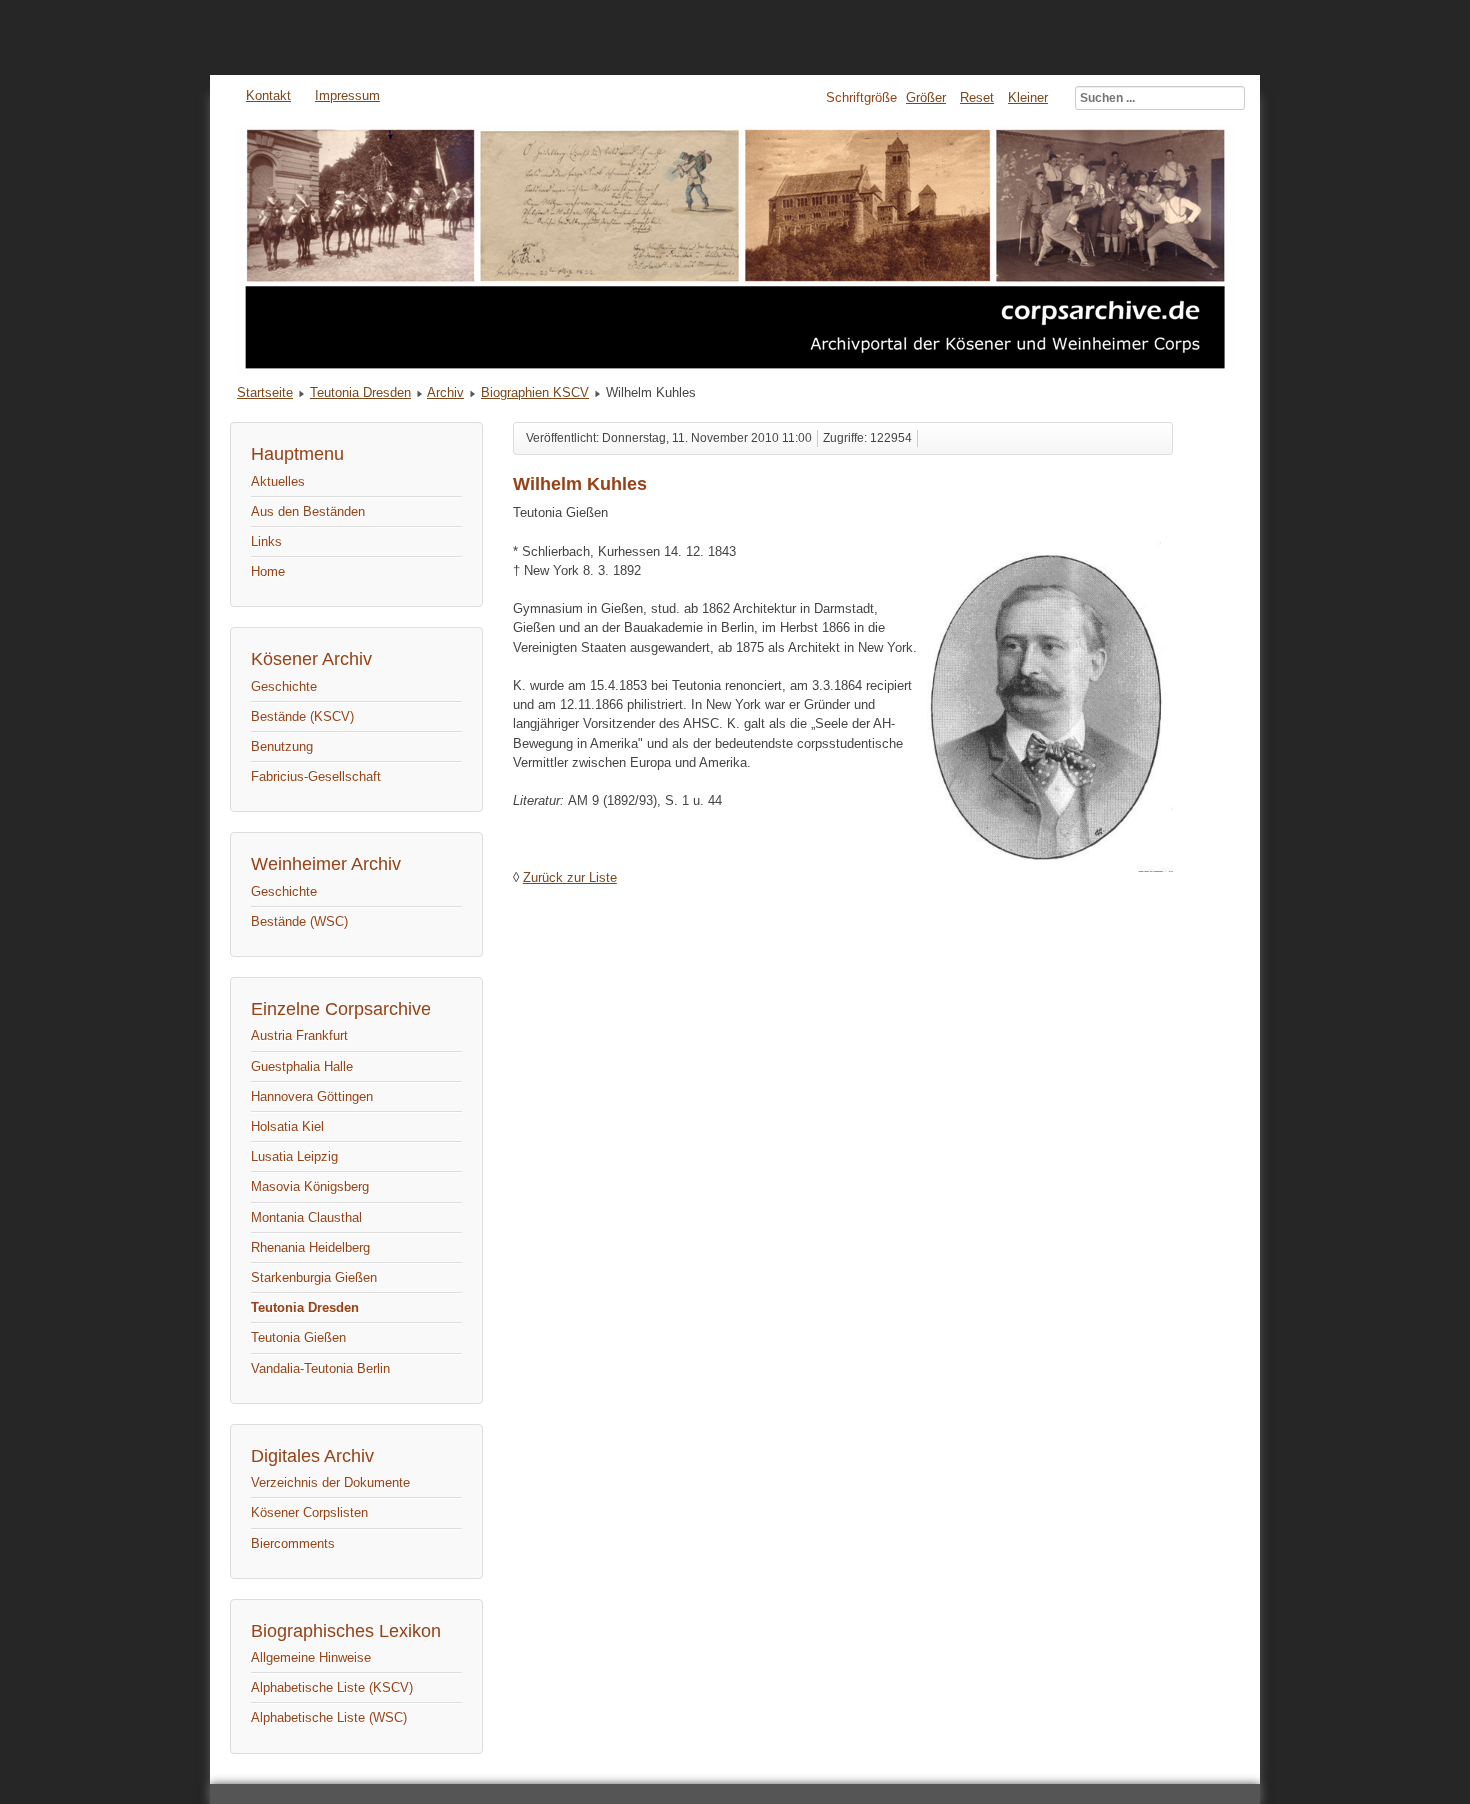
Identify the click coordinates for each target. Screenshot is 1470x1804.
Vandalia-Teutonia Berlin (320, 1368)
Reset (977, 97)
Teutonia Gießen (298, 1337)
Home (268, 571)
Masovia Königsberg (310, 1186)
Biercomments (293, 1543)
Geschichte (284, 686)
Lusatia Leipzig (294, 1156)
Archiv (445, 392)
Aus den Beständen (308, 511)
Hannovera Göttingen (312, 1096)
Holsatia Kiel (287, 1126)
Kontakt (268, 95)
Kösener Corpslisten (309, 1512)
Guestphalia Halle (302, 1066)
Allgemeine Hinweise (311, 1657)
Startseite (265, 392)
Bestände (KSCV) (302, 716)
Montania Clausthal (306, 1217)
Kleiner (1028, 97)
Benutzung (282, 746)
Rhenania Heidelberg (310, 1247)
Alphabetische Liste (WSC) (329, 1717)
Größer (926, 97)
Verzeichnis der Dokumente (330, 1482)
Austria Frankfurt (299, 1035)
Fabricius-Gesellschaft (316, 776)
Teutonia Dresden (360, 392)
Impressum (347, 95)
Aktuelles (278, 481)
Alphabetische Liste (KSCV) (332, 1687)
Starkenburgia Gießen (314, 1277)
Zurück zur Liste (570, 877)
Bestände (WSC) (299, 921)
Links (266, 541)
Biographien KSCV (535, 392)
